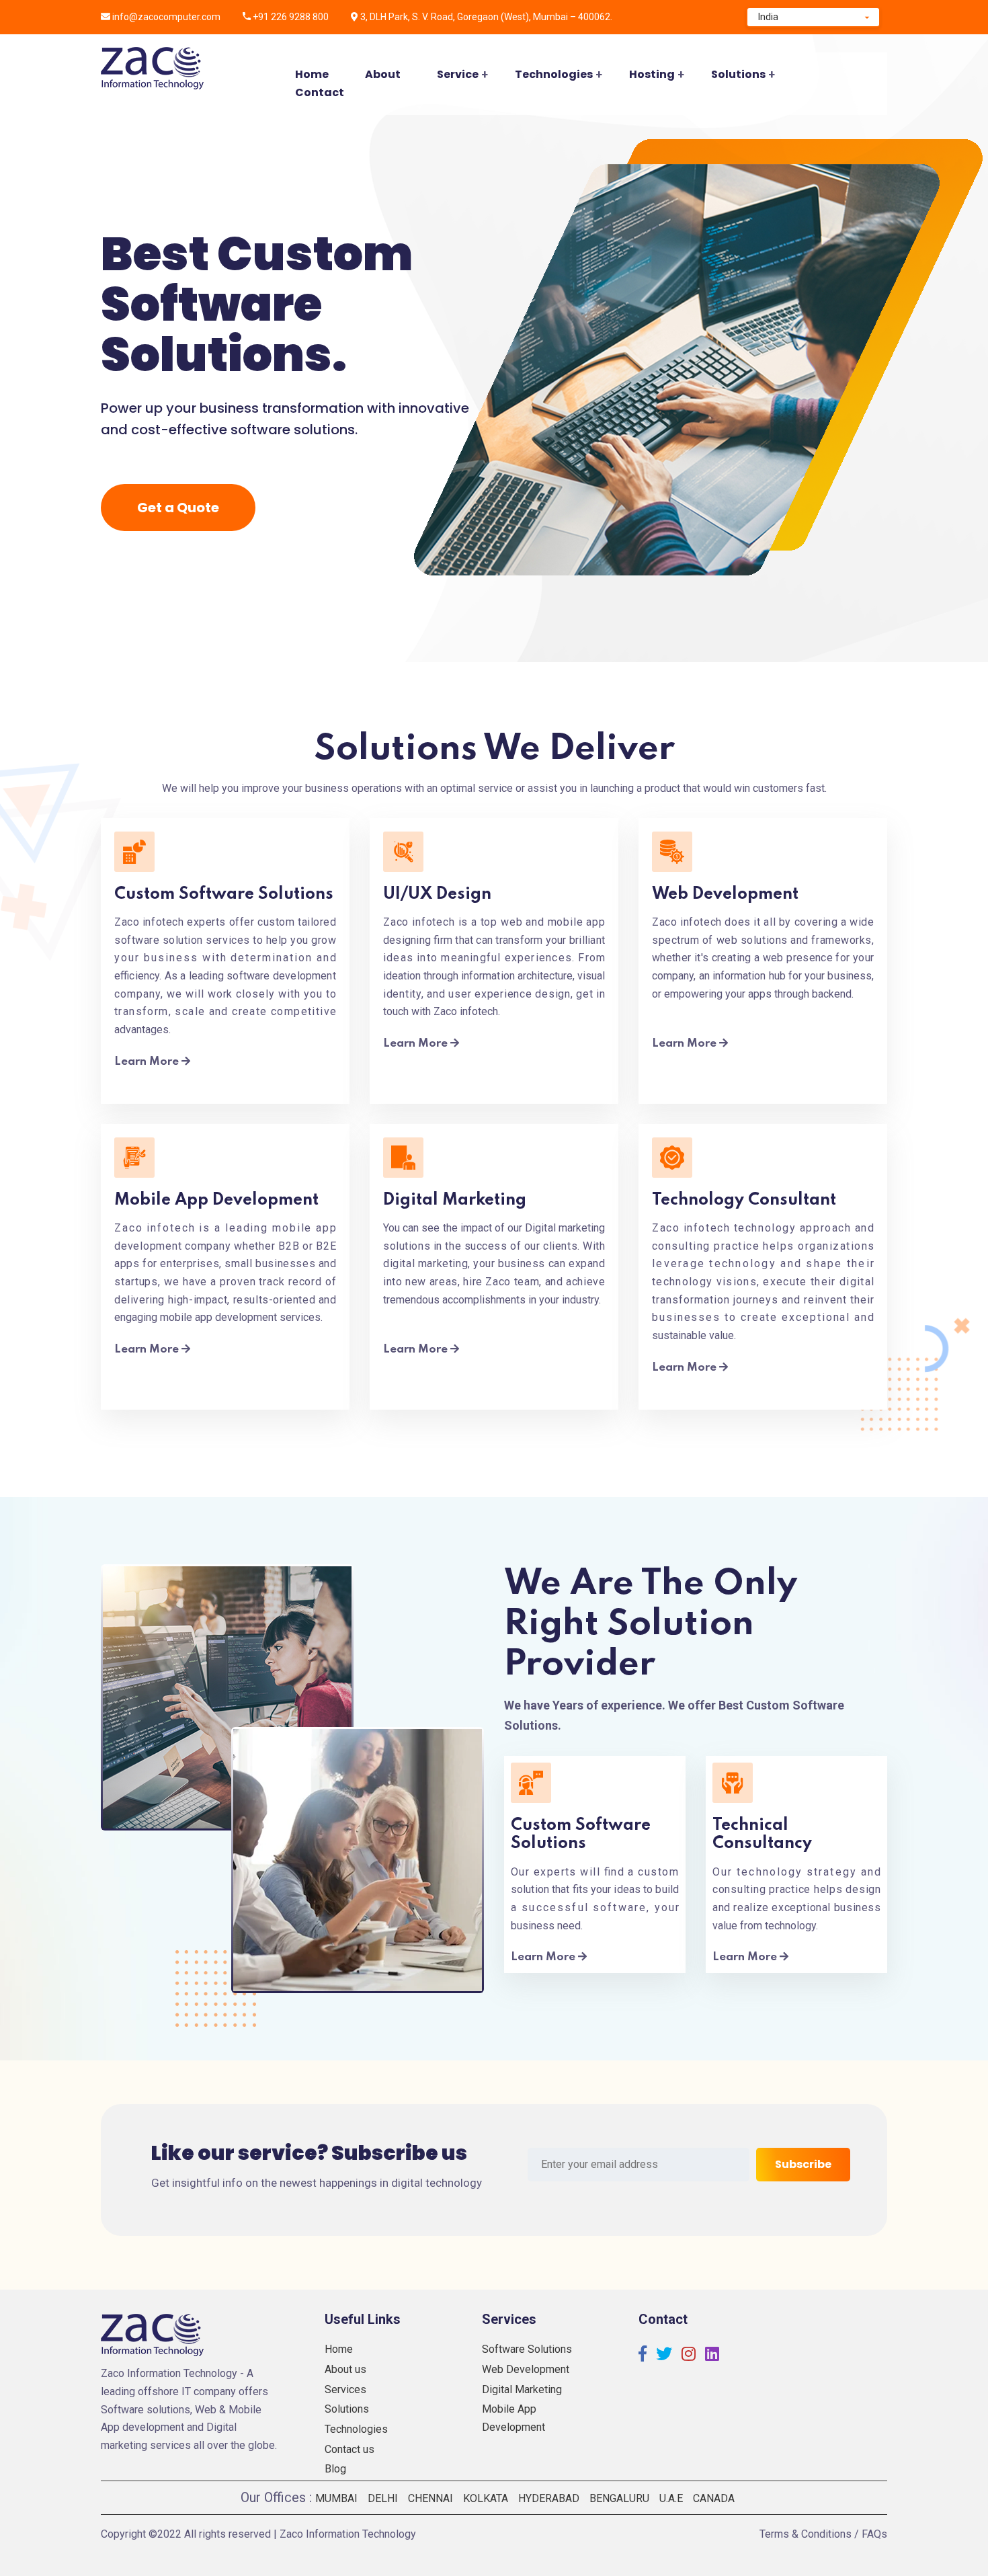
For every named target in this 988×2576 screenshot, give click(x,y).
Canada (714, 2498)
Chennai (430, 2498)
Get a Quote (178, 508)
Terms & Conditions (806, 2534)
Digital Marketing (522, 2389)
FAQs (874, 2534)
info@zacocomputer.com (166, 17)
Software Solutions (527, 2349)
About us (345, 2369)
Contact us (349, 2449)
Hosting (652, 74)
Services (345, 2389)
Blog (335, 2469)
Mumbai (336, 2498)
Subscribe (803, 2164)
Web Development (526, 2369)
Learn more (148, 1062)
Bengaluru (619, 2498)
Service (458, 74)
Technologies (554, 74)
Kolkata (486, 2498)
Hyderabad (549, 2498)
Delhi (383, 2498)
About (383, 74)
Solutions (738, 74)
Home (312, 74)
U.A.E (671, 2498)
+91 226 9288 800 (291, 17)
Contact (320, 92)
